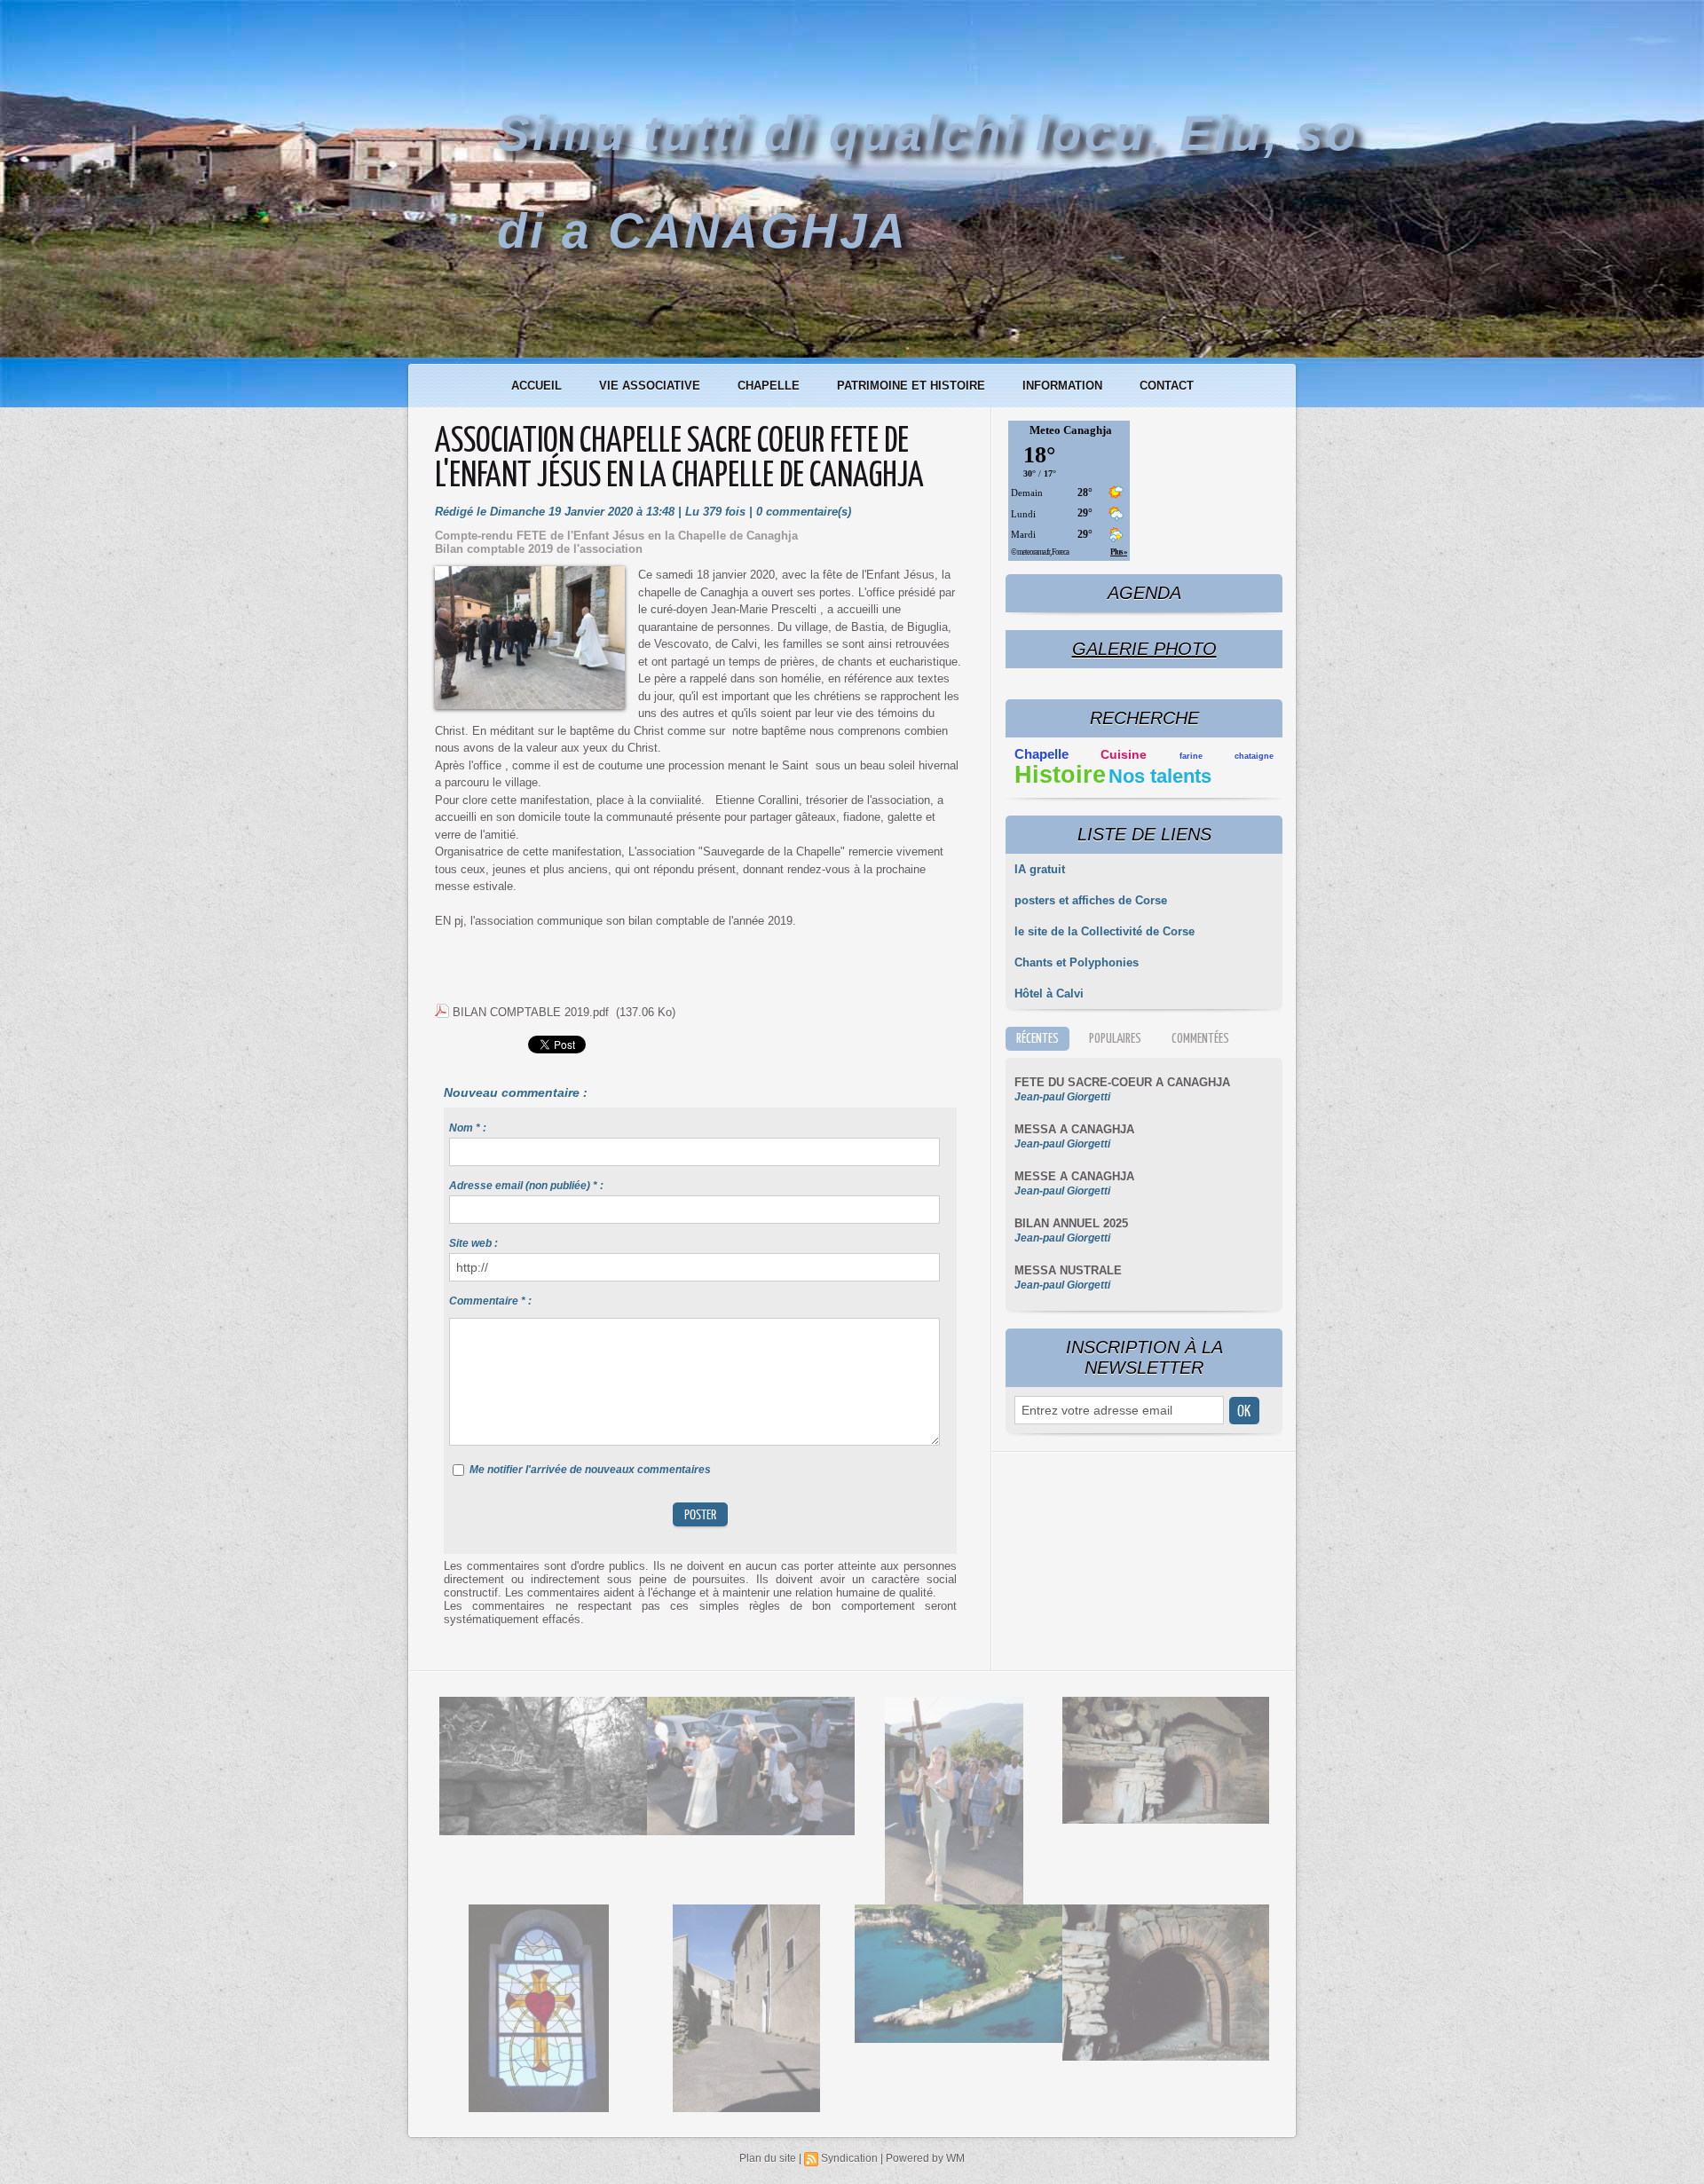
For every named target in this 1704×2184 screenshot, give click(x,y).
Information (1064, 386)
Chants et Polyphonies (1077, 962)
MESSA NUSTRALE (1068, 1270)
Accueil (538, 386)
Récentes (1037, 1039)
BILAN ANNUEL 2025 (1071, 1223)
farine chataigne (1227, 756)
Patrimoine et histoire (913, 386)
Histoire (1060, 775)
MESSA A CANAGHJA (1074, 1129)
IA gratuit (1040, 869)
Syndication (849, 2158)
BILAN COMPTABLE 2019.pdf (531, 1012)
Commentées (1200, 1039)
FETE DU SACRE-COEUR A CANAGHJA (1122, 1082)
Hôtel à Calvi (1049, 993)
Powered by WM (925, 2158)
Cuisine (1124, 755)
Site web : (473, 1243)
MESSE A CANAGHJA (1074, 1176)
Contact (1167, 386)
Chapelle (770, 386)
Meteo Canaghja (1071, 430)
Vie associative (651, 386)
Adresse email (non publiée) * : (526, 1186)
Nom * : (468, 1128)
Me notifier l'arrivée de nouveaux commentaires (590, 1470)
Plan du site (768, 2158)
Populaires (1115, 1039)
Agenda (1144, 593)
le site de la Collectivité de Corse (1104, 931)
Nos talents (1160, 776)
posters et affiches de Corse (1091, 900)
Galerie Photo (1144, 649)
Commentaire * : (490, 1301)
